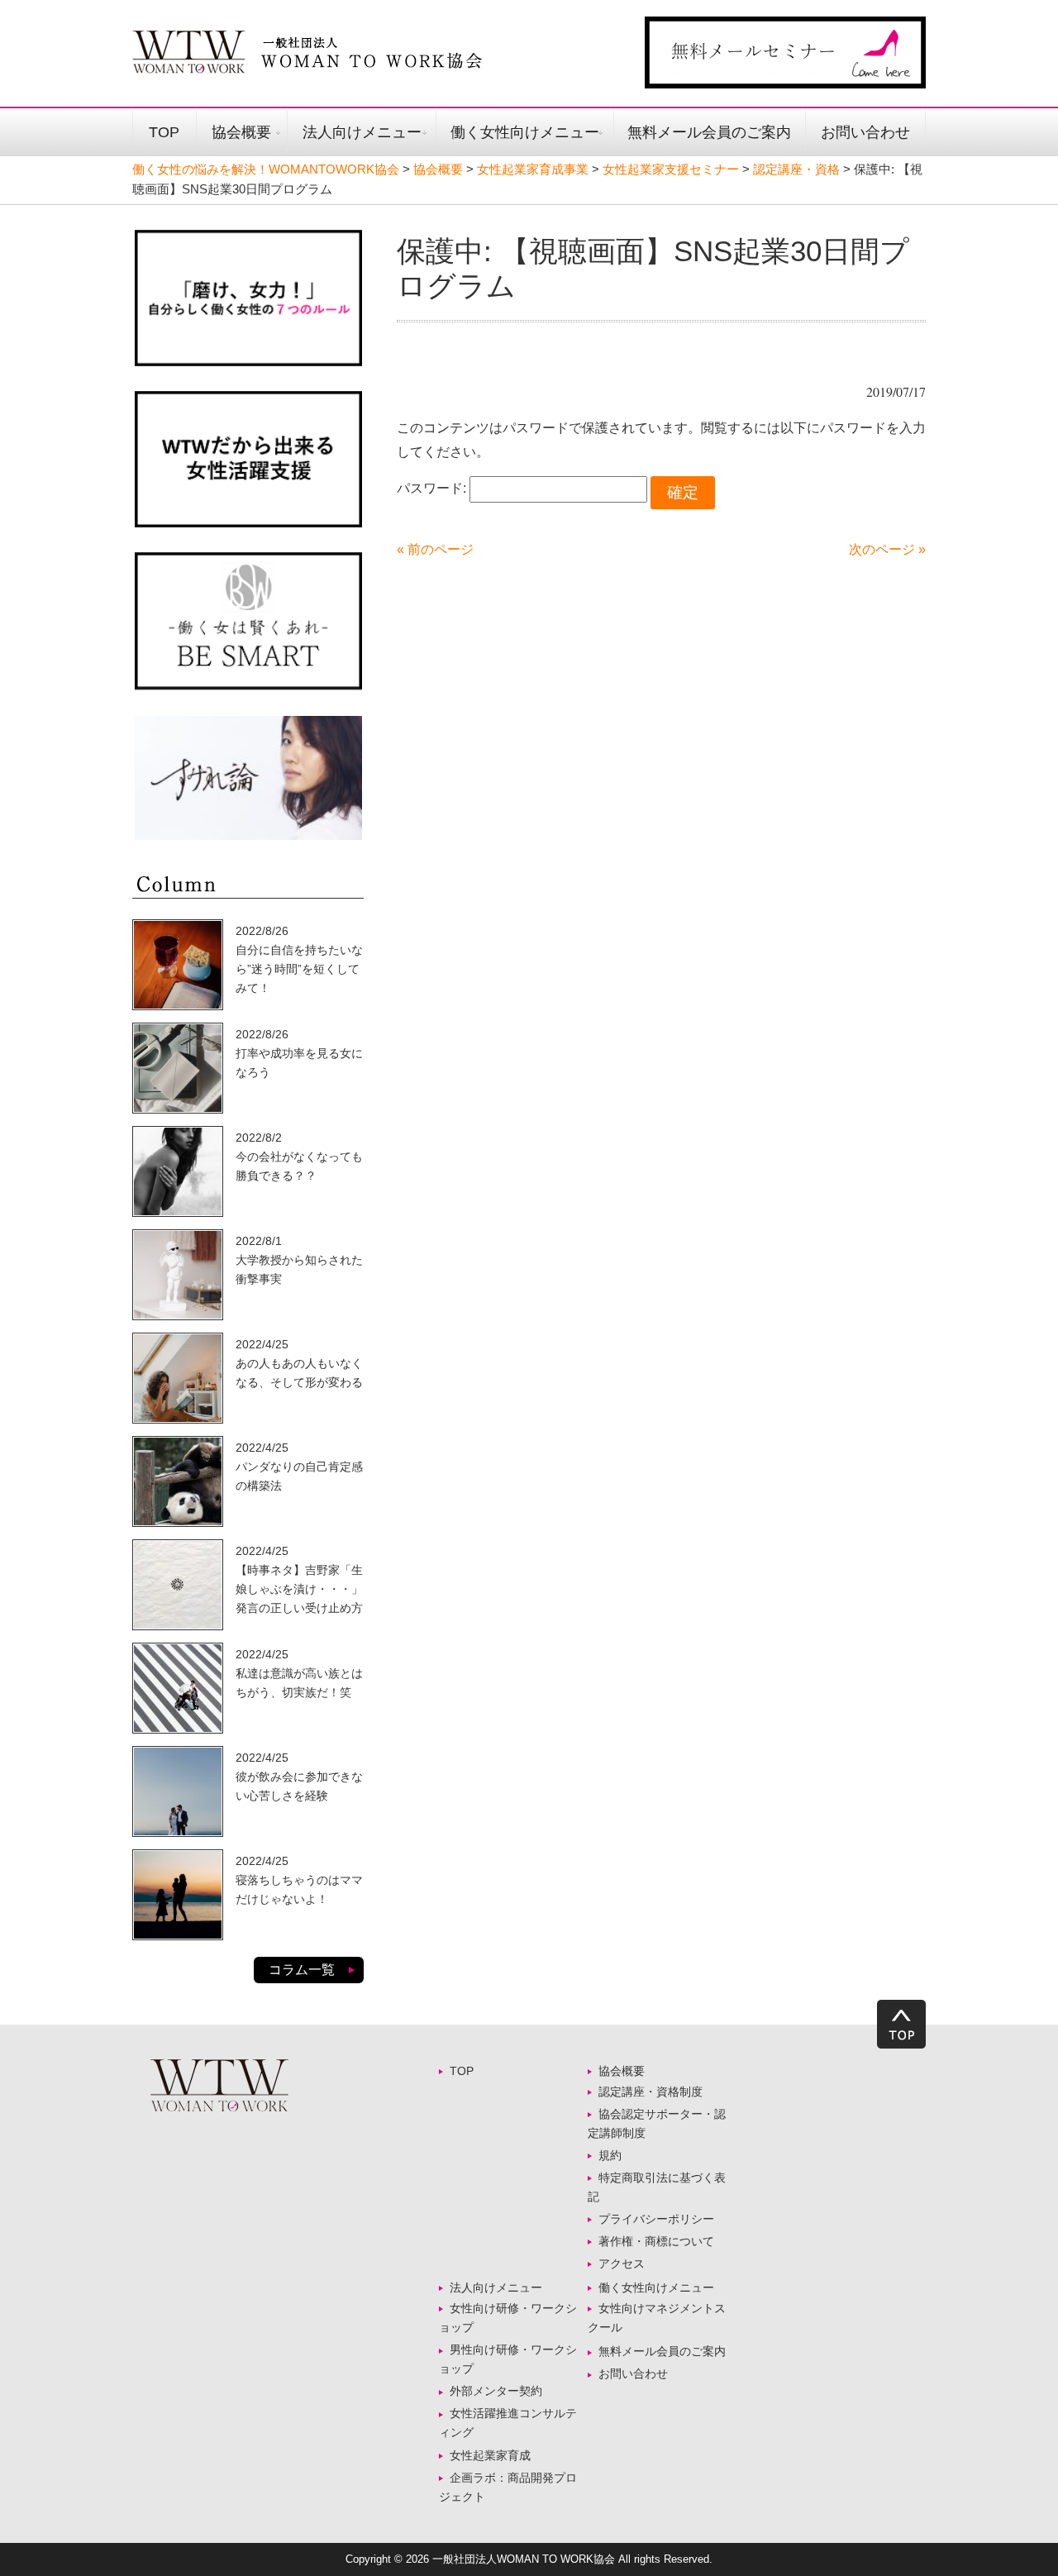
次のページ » (887, 549)
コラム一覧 (302, 1970)
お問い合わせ (865, 132)
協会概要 (241, 132)
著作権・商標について (656, 2241)
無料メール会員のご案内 (709, 132)
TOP (164, 132)
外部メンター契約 (502, 2391)
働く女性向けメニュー (525, 132)
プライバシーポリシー (656, 2219)
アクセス (622, 2264)
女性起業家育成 (490, 2455)
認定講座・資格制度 (651, 2092)
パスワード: (433, 488)
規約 (610, 2155)
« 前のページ (435, 549)
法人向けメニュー (362, 132)
